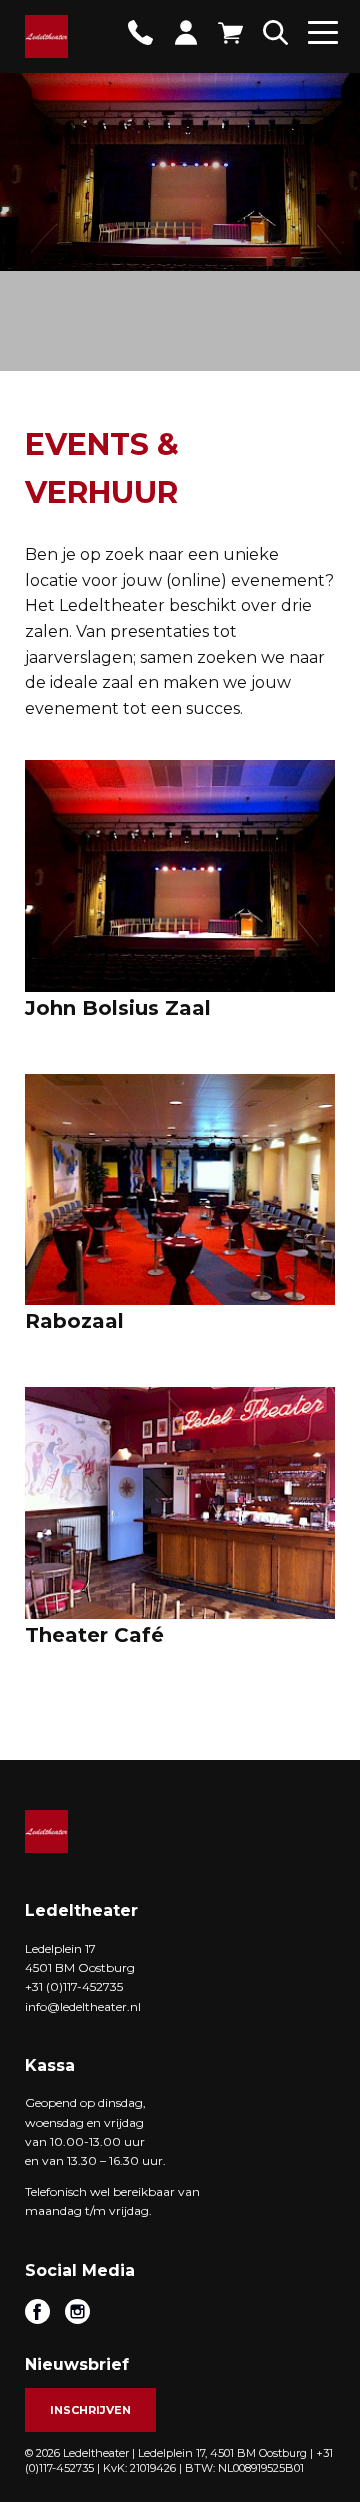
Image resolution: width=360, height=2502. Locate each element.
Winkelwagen (230, 32)
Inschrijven (90, 2410)
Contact (140, 32)
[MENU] (323, 39)
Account (185, 32)
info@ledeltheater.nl (83, 2006)
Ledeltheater (46, 1831)
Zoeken (275, 32)
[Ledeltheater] (46, 36)
